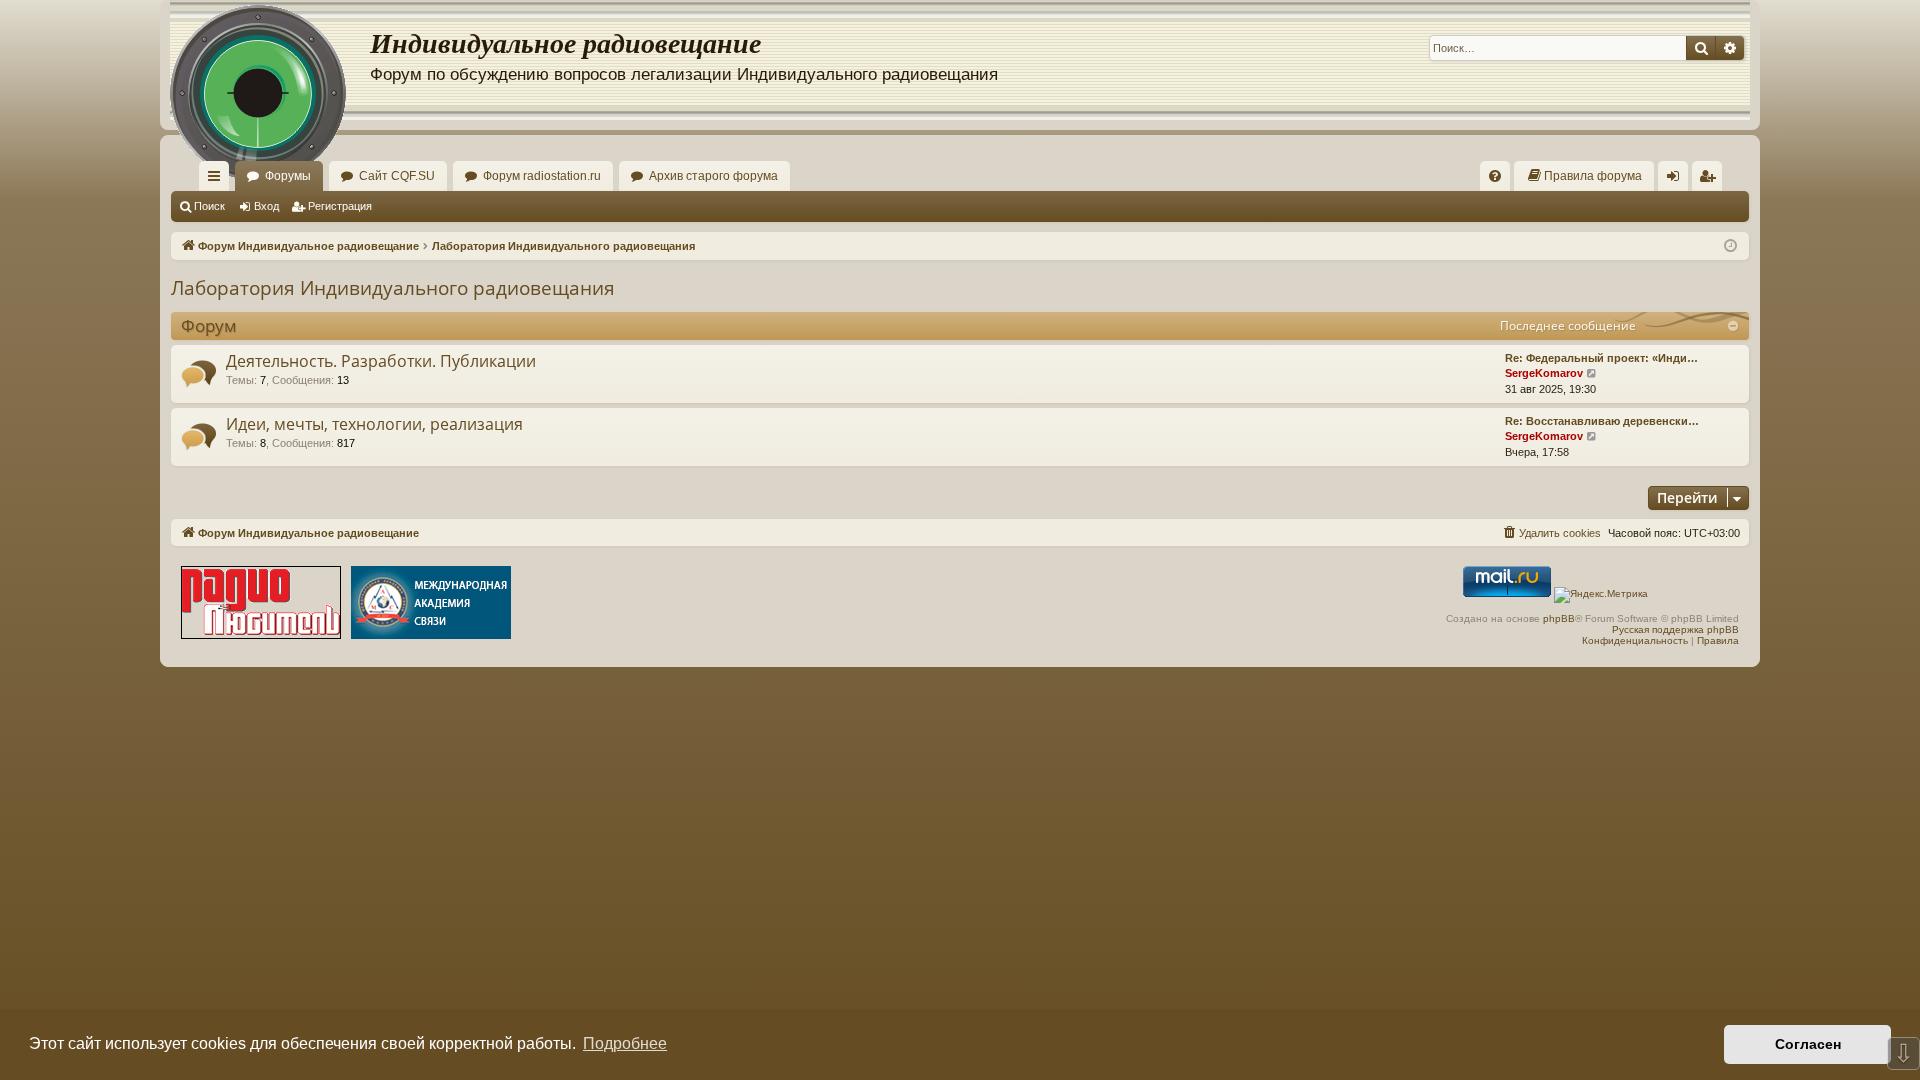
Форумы (288, 176)
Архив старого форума (713, 176)
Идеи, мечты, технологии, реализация (374, 424)
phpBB (1559, 618)
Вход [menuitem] (1677, 180)
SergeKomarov (1544, 373)
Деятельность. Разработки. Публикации (381, 361)
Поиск (209, 206)
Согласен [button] (1808, 1044)
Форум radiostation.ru (542, 176)
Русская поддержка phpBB (1675, 629)
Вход (266, 206)
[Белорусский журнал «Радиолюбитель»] (261, 604)
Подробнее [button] (625, 1043)
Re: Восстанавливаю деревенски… (1602, 421)
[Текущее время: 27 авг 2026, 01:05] (1730, 246)
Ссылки (218, 180)
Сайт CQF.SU (397, 176)
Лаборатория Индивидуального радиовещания (393, 288)
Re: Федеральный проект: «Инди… (1601, 358)
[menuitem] (1495, 176)
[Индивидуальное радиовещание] (270, 60)
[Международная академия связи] (431, 604)
